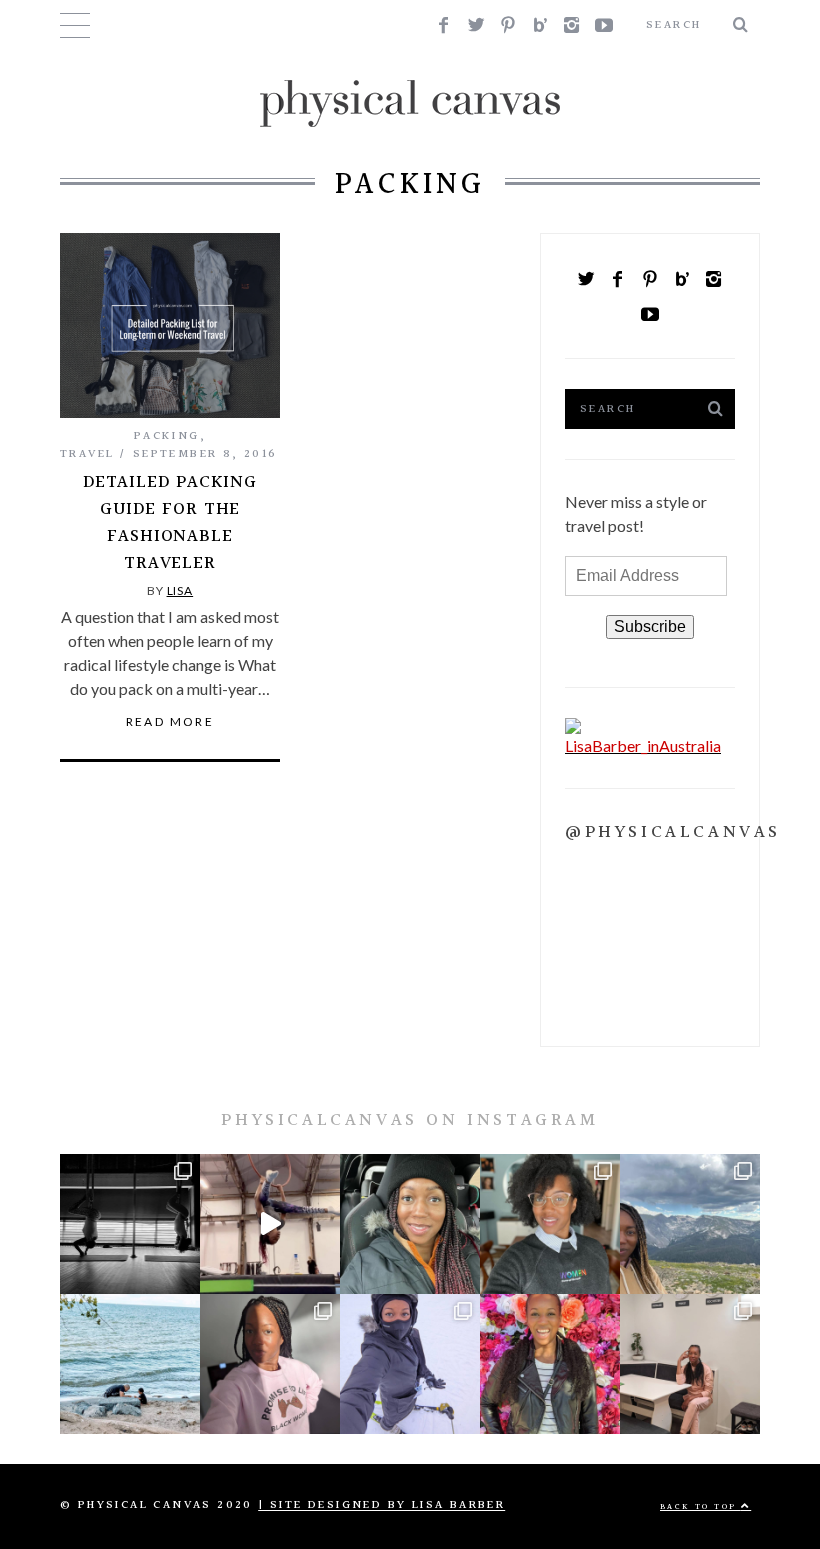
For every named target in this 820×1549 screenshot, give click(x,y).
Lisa (180, 590)
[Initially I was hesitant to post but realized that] (690, 1224)
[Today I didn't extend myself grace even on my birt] (690, 1364)
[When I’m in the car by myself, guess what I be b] (410, 1224)
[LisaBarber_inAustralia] (650, 745)
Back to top (700, 1506)
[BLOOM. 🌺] (550, 1364)
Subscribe (650, 626)
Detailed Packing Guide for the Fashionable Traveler (170, 523)
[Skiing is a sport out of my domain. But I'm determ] (410, 1364)
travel (87, 454)
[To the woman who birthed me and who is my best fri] (130, 1224)
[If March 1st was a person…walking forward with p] (550, 1224)
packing (167, 436)
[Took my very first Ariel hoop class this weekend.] (270, 1224)
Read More (170, 722)
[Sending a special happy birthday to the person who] (130, 1364)
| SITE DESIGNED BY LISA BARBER (381, 1505)
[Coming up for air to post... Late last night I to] (270, 1364)
